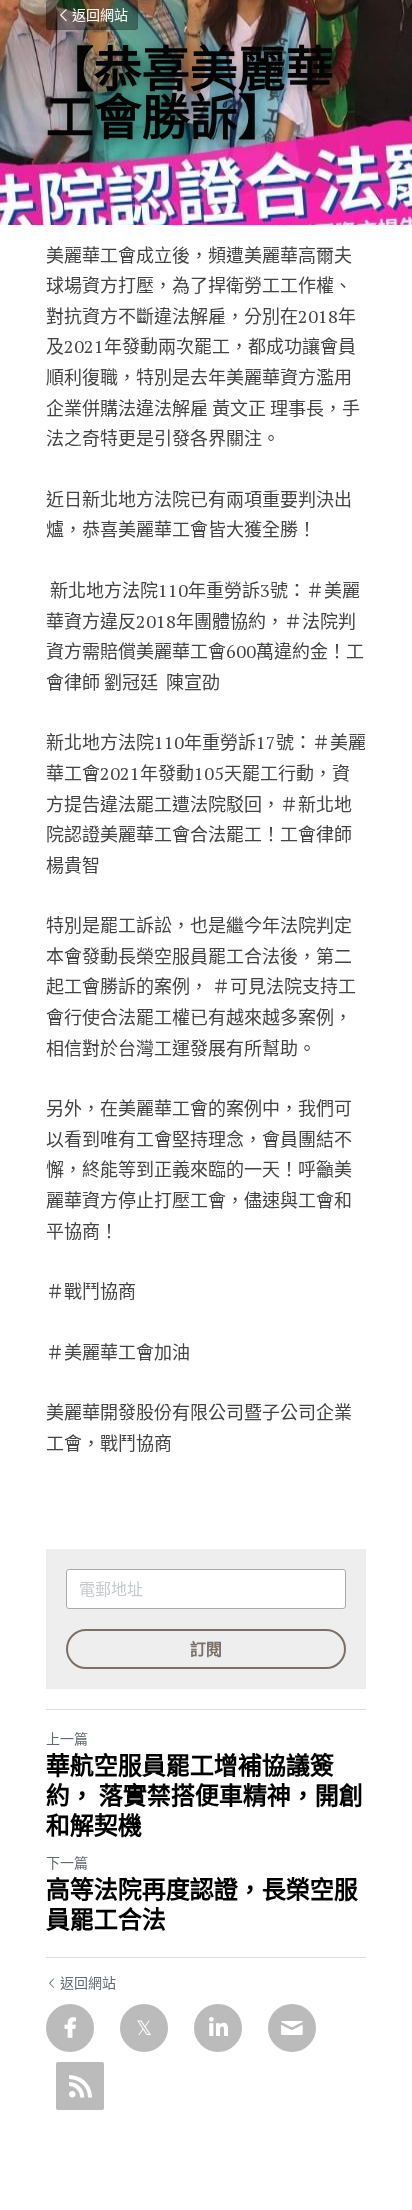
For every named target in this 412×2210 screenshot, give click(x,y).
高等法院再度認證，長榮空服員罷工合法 (202, 1904)
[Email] (292, 2028)
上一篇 (67, 1738)
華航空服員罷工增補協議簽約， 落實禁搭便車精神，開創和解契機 (204, 1795)
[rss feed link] (80, 2086)
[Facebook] (70, 2028)
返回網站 (100, 15)
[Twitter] (144, 2028)
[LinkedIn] (218, 2028)
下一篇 (67, 1862)
